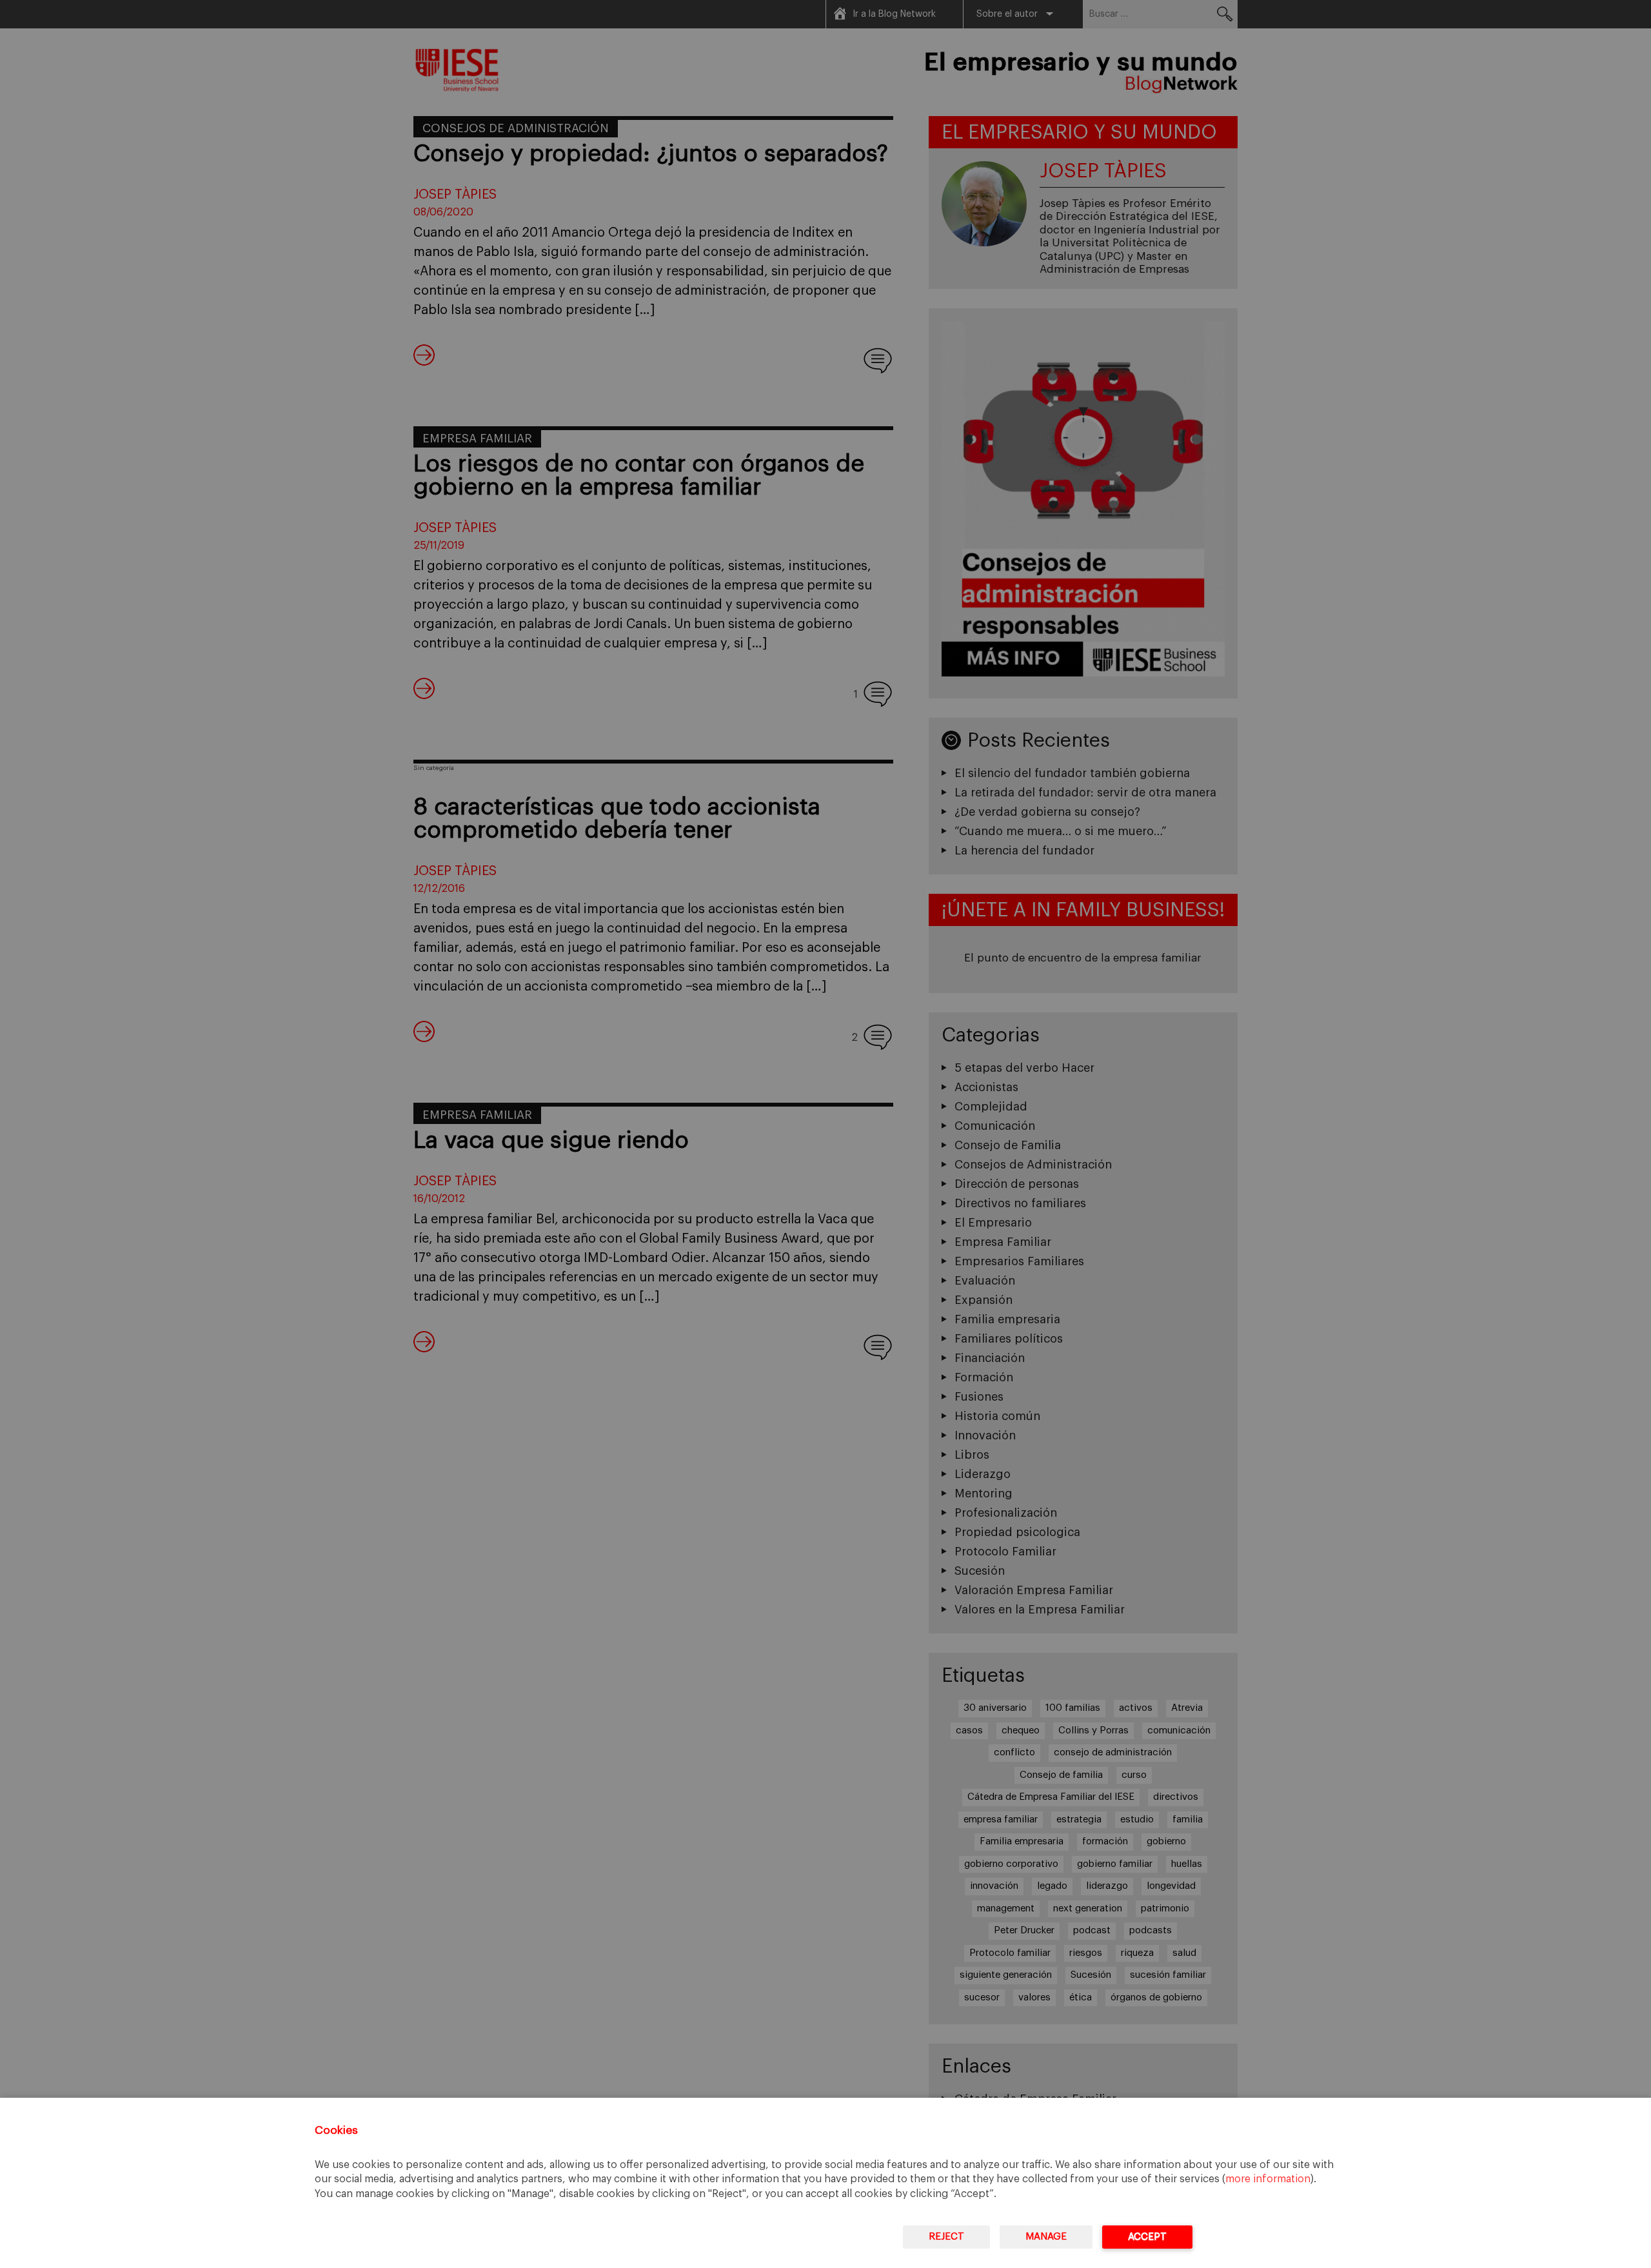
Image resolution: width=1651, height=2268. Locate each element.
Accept (1147, 2237)
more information (1268, 2179)
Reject (946, 2237)
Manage (1046, 2237)
